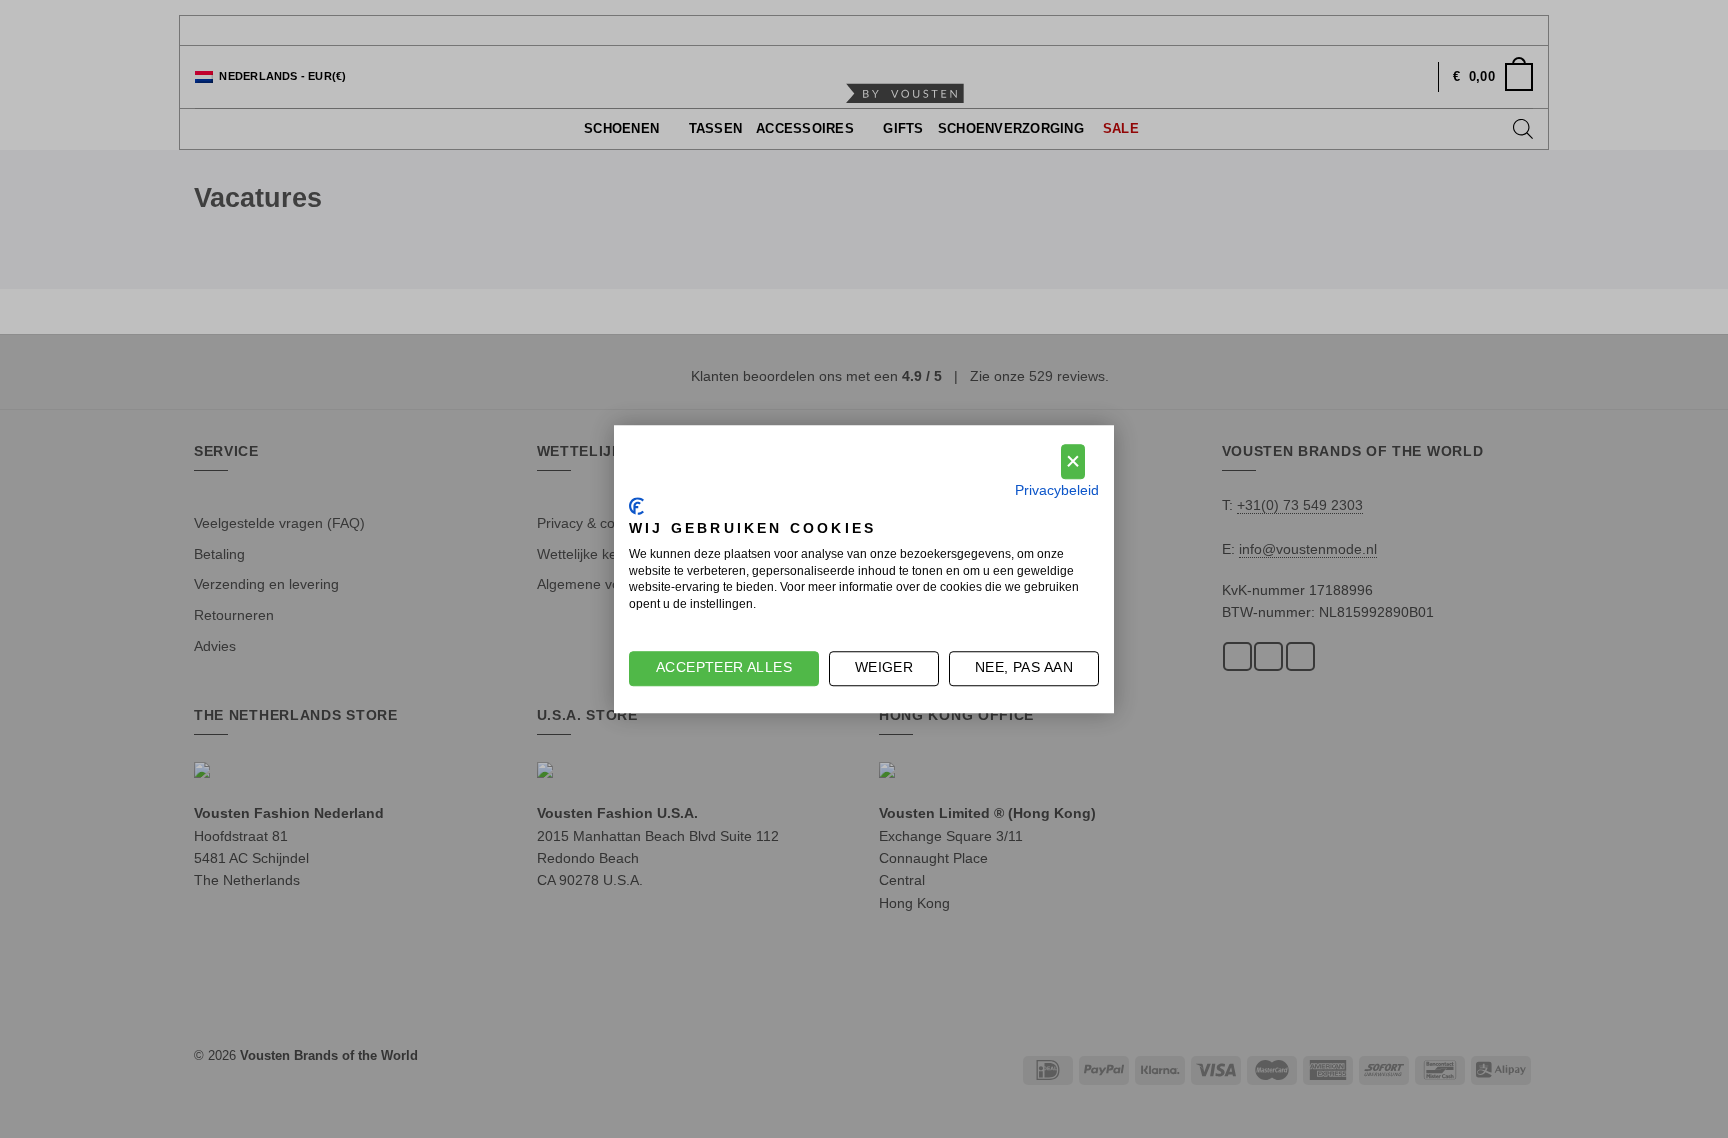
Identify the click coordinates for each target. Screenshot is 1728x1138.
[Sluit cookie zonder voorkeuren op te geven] (1073, 461)
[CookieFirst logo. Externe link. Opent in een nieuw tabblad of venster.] (636, 507)
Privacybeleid (1057, 490)
